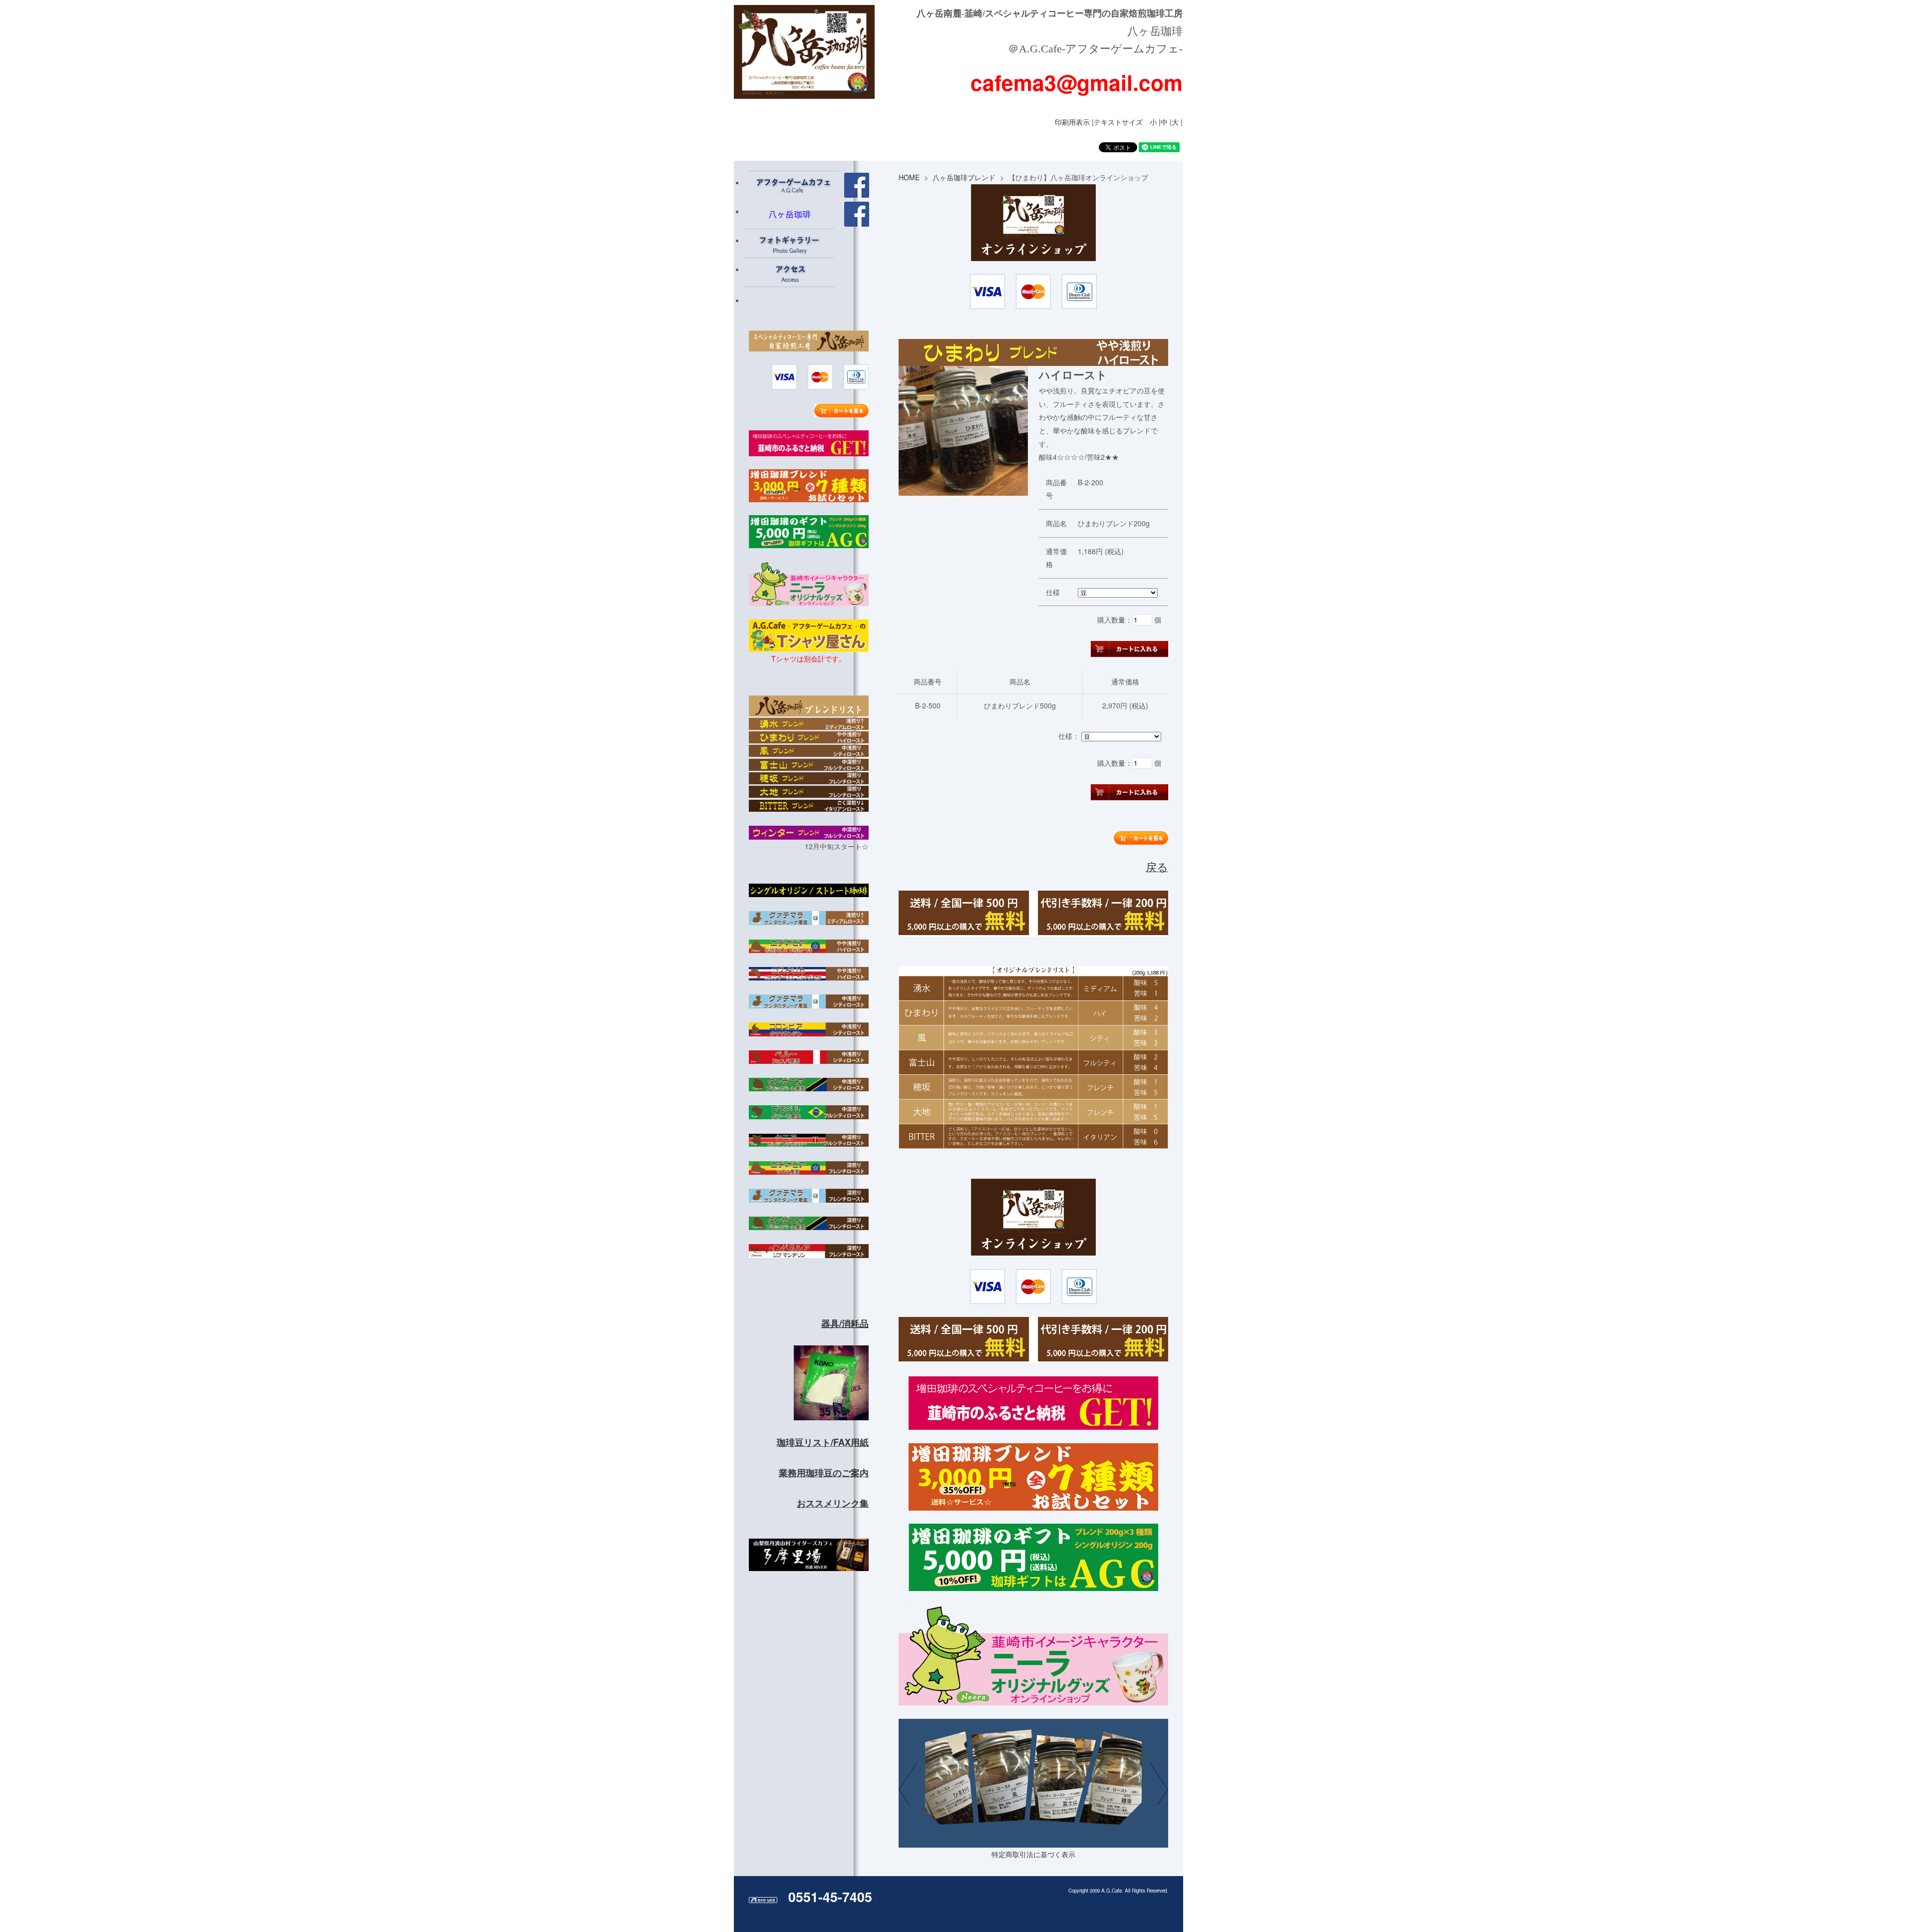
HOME (909, 177)
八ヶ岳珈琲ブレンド (964, 177)
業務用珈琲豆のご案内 (824, 1473)
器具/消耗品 (845, 1323)
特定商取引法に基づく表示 (1033, 1854)
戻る (1157, 866)
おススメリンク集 (833, 1503)
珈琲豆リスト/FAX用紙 (823, 1442)
